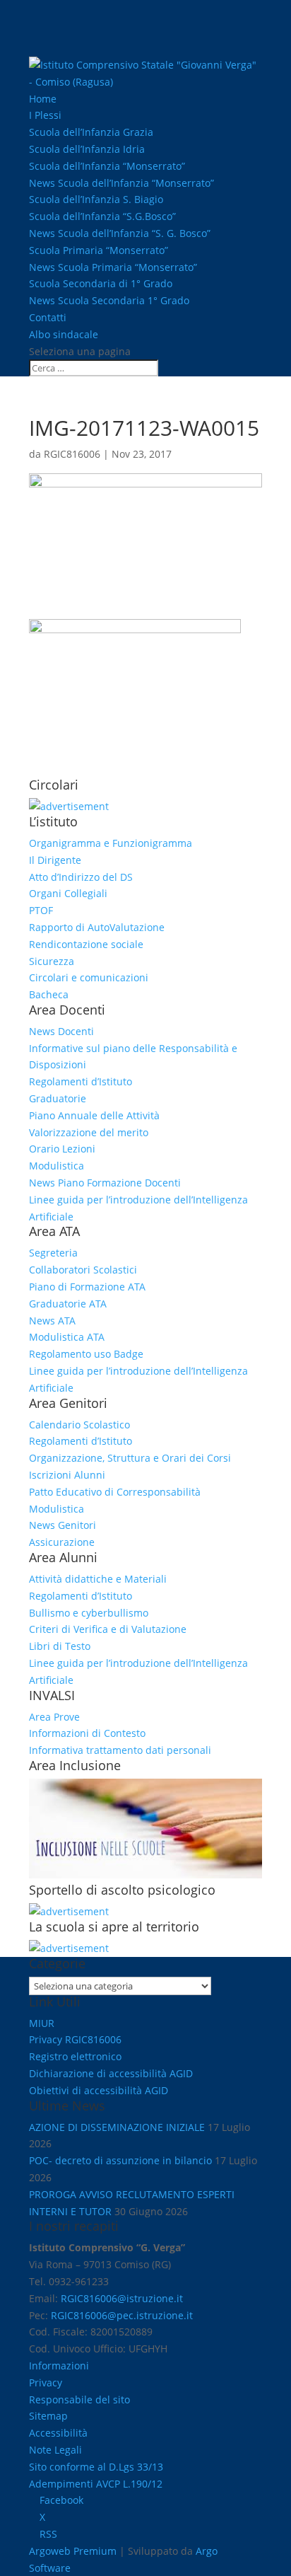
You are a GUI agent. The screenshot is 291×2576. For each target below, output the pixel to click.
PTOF (41, 910)
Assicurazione (62, 1542)
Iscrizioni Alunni (67, 1475)
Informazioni (59, 2366)
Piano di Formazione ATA (87, 1287)
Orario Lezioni (62, 1149)
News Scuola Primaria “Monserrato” (113, 267)
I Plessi (45, 115)
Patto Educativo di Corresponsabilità (115, 1492)
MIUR (42, 2023)
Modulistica (57, 1166)
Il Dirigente (55, 860)
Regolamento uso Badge (86, 1354)
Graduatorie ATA (68, 1304)
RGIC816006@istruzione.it (122, 2298)
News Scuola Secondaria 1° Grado (109, 300)
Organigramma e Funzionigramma (111, 843)
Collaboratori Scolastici (83, 1270)
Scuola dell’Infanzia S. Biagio (96, 199)
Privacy (46, 2382)
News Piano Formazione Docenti (105, 1183)
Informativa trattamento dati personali (120, 1750)
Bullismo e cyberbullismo (89, 1613)
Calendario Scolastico (79, 1425)
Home (43, 99)
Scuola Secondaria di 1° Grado (101, 283)
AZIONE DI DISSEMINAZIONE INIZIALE (117, 2127)
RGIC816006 (72, 454)
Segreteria (53, 1253)
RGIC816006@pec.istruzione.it (122, 2315)
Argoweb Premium (73, 2551)
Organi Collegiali (68, 893)
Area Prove (54, 1717)
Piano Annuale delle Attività (94, 1115)
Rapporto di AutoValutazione (97, 927)
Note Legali (55, 2450)
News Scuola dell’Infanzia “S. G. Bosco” (120, 233)
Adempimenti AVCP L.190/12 (96, 2484)
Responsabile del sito (79, 2399)
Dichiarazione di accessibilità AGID (111, 2073)
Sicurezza (52, 961)
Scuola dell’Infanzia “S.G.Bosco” (102, 216)
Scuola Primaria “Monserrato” (99, 250)
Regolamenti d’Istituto (81, 1081)
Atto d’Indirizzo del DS (81, 877)
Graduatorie (58, 1098)
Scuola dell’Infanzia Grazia (91, 132)
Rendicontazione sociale (86, 944)
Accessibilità (58, 2433)
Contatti (48, 317)
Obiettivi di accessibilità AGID (99, 2090)
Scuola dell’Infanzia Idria (87, 149)
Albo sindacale (64, 334)
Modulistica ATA (67, 1337)
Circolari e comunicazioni (89, 977)
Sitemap (48, 2416)
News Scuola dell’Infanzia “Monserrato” (121, 183)
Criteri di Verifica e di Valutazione (108, 1629)
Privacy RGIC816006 (75, 2039)
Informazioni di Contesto (87, 1733)
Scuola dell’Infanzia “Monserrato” (107, 166)
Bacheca (49, 994)
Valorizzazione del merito (89, 1132)
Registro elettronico (75, 2056)
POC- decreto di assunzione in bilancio (120, 2160)
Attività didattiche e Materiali (98, 1579)
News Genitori (63, 1525)
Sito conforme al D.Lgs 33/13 (96, 2467)
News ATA (52, 1321)
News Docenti (61, 1031)
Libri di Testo (60, 1646)
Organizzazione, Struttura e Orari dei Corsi (130, 1458)
